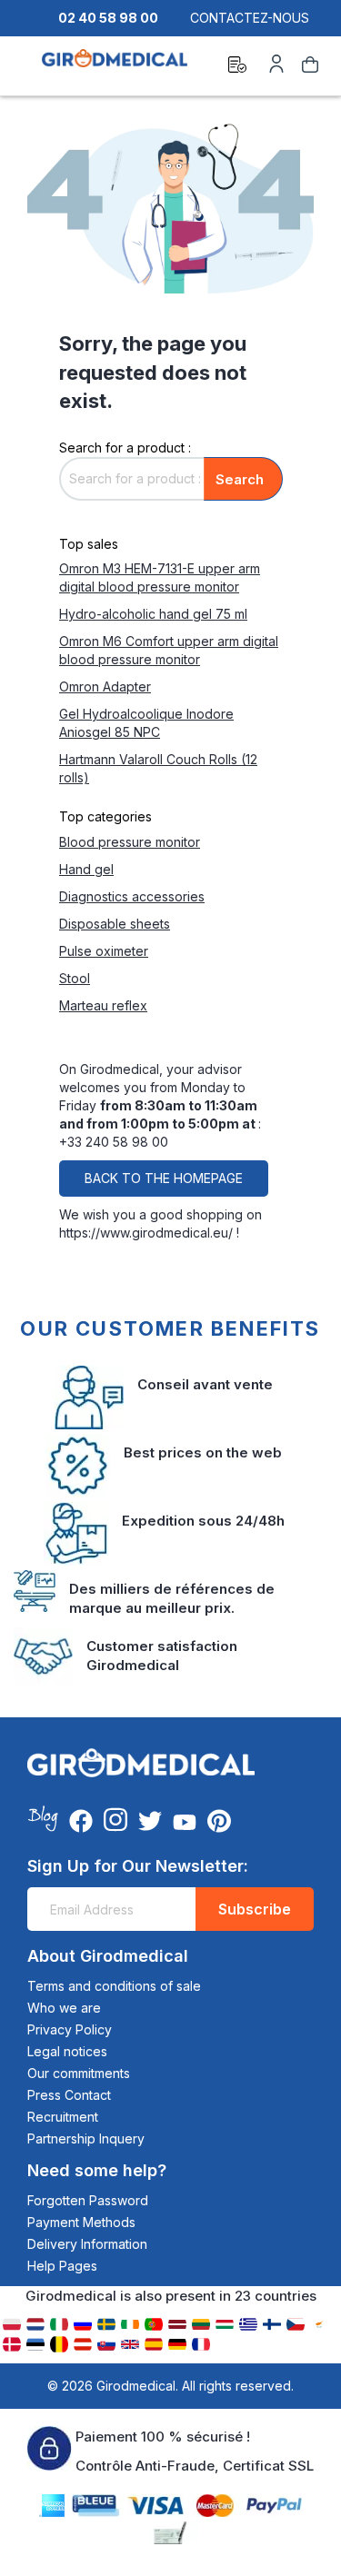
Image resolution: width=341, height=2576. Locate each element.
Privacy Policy (70, 2029)
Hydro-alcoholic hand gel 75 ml (153, 614)
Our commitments (79, 2073)
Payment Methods (81, 2222)
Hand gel (86, 869)
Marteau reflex (103, 1005)
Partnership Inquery (86, 2138)
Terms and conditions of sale (114, 1986)
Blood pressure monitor (130, 842)
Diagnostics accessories (132, 896)
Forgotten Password (88, 2200)
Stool (75, 978)
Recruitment (63, 2117)
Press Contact (69, 2095)
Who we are (64, 2008)
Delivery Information (87, 2244)
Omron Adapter (105, 686)
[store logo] (115, 67)
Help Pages (62, 2266)
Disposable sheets (115, 924)
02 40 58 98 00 (108, 18)
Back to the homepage (164, 1178)
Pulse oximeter (104, 951)
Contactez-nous (250, 18)
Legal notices (67, 2051)
